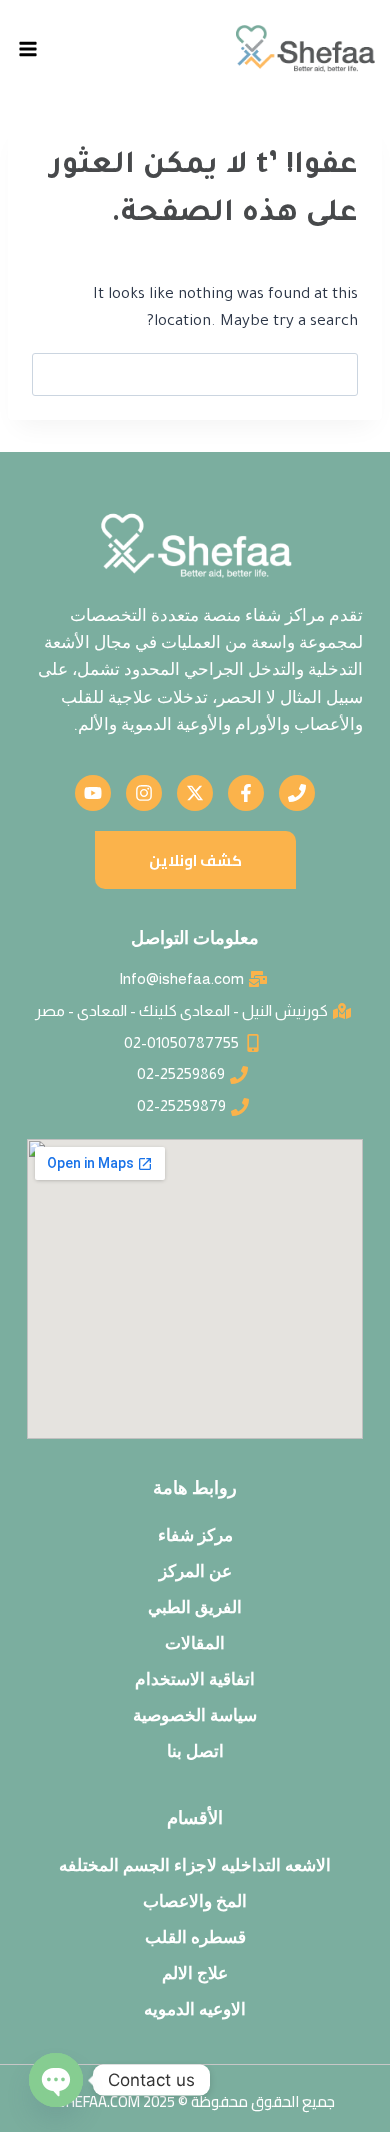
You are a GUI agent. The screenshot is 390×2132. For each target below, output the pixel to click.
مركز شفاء (195, 1535)
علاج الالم (195, 1973)
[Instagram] (144, 793)
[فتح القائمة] (28, 48)
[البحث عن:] (195, 374)
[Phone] (297, 793)
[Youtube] (93, 793)
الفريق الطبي (195, 1607)
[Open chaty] (56, 2080)
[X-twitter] (195, 793)
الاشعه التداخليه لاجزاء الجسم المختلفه (195, 1865)
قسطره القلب (195, 1937)
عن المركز (195, 1571)
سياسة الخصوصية (195, 1715)
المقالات (195, 1643)
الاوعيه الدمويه (195, 2009)
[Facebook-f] (246, 793)
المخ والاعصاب (195, 1901)
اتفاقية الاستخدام (195, 1679)
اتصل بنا (195, 1751)
